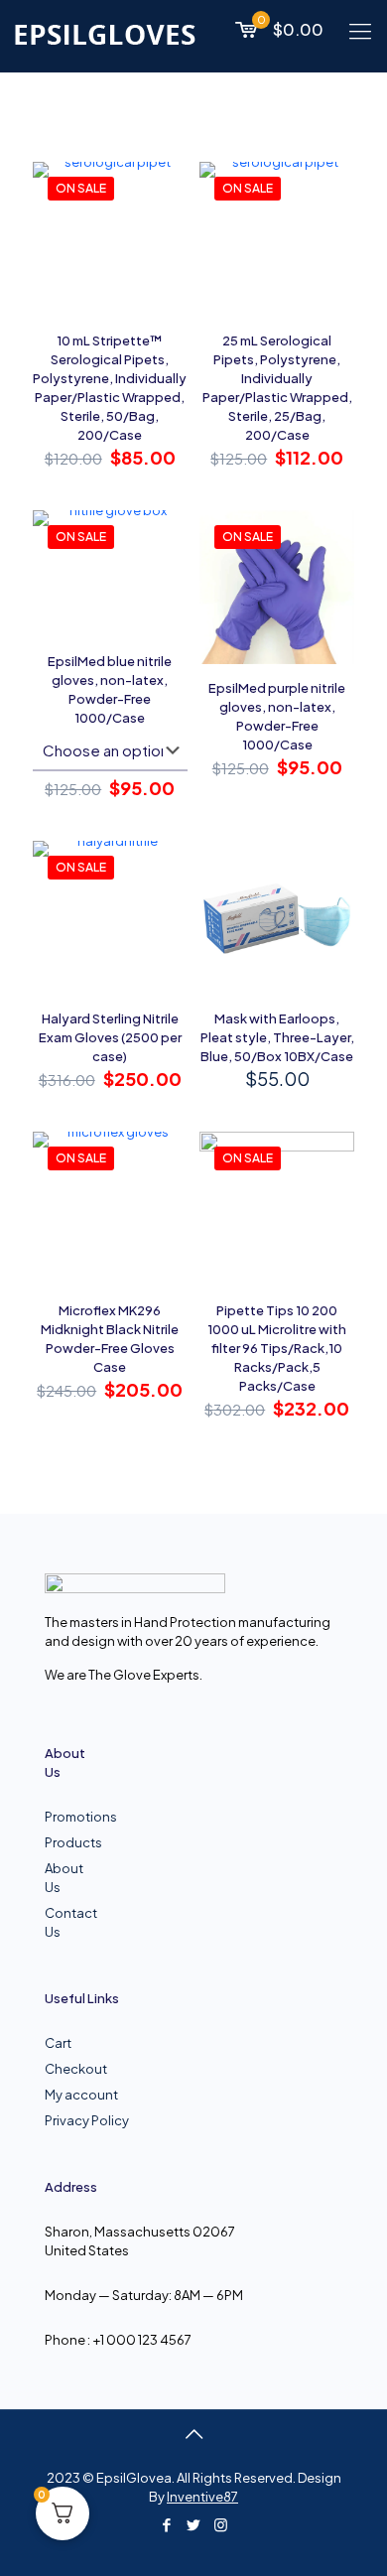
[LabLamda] (105, 33)
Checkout (76, 2069)
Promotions (60, 1817)
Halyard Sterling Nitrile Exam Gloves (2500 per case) (110, 1037)
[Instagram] (221, 2524)
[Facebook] (167, 2524)
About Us (60, 1878)
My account (81, 2095)
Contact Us (60, 1922)
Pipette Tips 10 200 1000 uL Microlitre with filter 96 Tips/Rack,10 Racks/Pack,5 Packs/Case (277, 1348)
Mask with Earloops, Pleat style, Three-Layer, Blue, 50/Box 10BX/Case (277, 1037)
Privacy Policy (87, 2120)
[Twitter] (194, 2524)
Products (60, 1842)
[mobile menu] (360, 30)
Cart (58, 2043)
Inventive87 (202, 2497)
